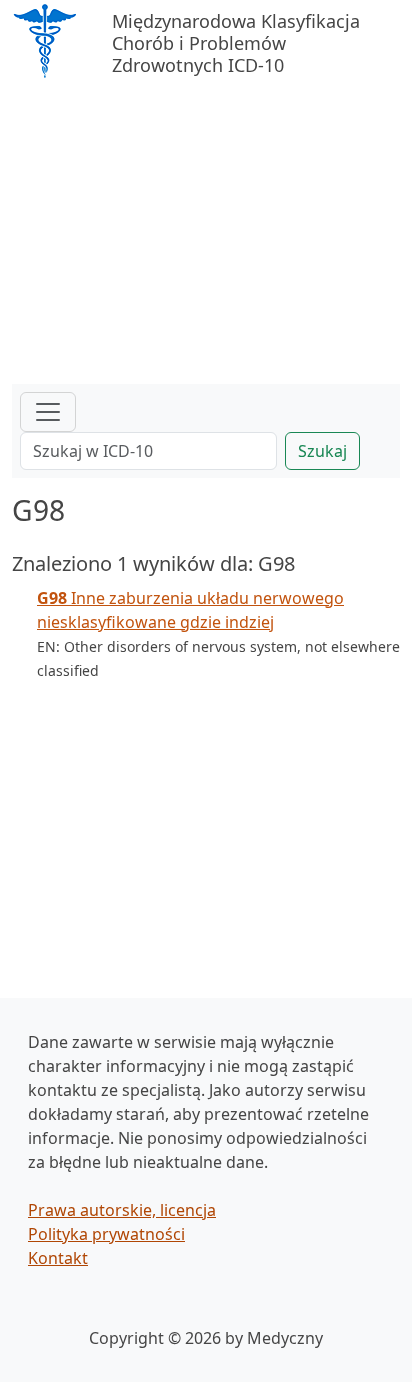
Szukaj (322, 451)
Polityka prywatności (106, 1234)
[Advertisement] (206, 234)
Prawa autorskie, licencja (122, 1210)
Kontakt (58, 1258)
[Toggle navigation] (48, 412)
